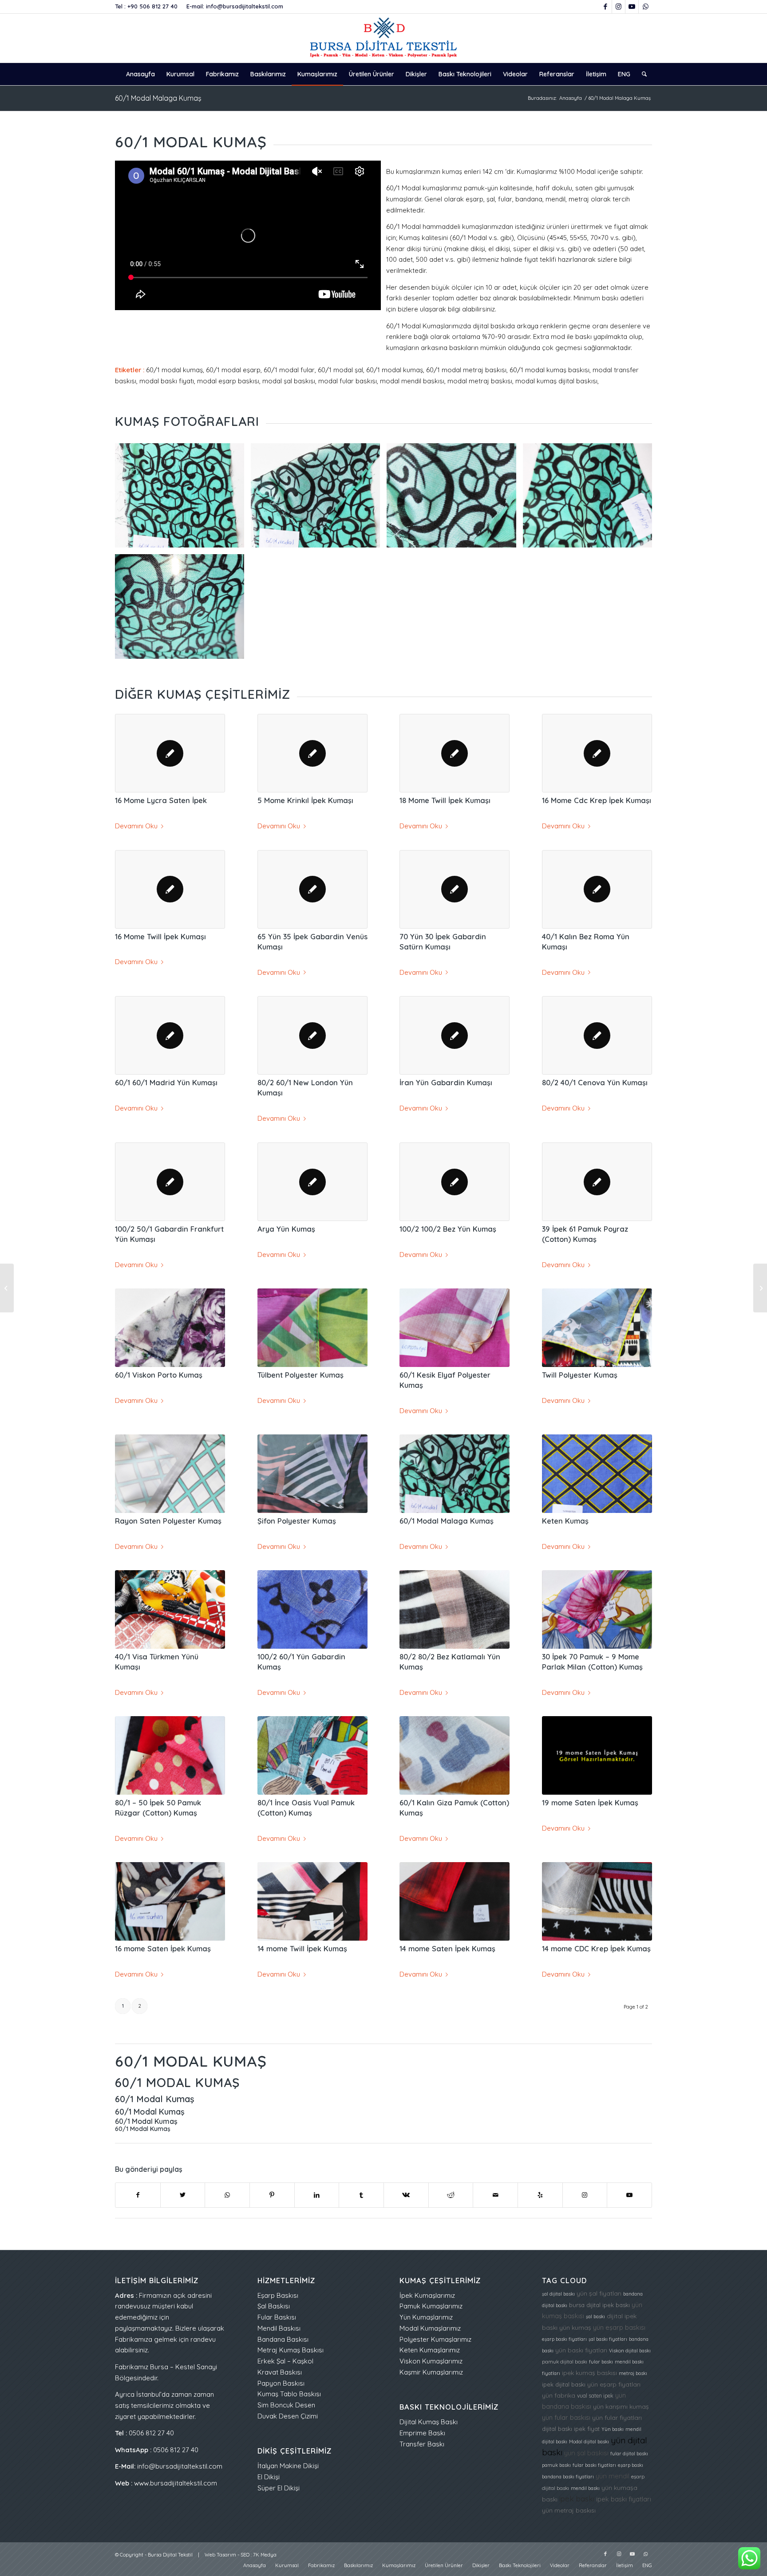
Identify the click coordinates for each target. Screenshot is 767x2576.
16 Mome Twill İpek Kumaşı (160, 936)
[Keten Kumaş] (597, 1473)
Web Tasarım (220, 2555)
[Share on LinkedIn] (317, 2195)
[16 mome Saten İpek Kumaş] (170, 1901)
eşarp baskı (631, 2465)
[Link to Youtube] (632, 7)
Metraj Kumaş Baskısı (291, 2350)
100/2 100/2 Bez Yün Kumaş (448, 1229)
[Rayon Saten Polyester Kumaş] (170, 1473)
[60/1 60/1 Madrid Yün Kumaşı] (170, 1035)
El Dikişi (269, 2477)
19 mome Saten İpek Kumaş (590, 1802)
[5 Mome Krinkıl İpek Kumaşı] (312, 753)
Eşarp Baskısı (278, 2295)
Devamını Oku (136, 826)
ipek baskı (577, 2499)
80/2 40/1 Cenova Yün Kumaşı (595, 1082)
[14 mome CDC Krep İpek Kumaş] (597, 1901)
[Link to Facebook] (605, 7)
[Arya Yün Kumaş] (312, 1182)
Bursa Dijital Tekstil (170, 2555)
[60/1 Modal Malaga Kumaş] (455, 1473)
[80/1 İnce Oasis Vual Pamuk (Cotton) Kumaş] (312, 1755)
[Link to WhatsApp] (645, 7)
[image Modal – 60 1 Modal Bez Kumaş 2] (319, 499)
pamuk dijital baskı (565, 2362)
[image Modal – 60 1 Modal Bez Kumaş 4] (591, 499)
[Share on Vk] (406, 2195)
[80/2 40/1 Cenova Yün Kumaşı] (597, 1035)
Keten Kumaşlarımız (430, 2350)
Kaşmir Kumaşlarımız (431, 2372)
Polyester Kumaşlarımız (435, 2339)
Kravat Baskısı (280, 2372)
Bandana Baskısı (283, 2339)
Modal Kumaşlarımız (430, 2328)
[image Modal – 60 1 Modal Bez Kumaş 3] (455, 499)
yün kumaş (575, 2327)
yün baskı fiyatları (581, 2350)
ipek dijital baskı (564, 2384)
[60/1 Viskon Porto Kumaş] (170, 1327)
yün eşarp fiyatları (614, 2384)
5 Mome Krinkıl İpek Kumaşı (305, 800)
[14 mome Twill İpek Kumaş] (312, 1901)
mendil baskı (585, 2488)
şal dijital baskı (558, 2294)
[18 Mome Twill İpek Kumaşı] (455, 753)
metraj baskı (633, 2373)
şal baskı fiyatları (608, 2339)
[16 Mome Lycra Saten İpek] (170, 753)
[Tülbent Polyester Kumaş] (312, 1327)
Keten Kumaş (565, 1521)
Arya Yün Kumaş (286, 1229)
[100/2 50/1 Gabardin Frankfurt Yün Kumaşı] (170, 1182)
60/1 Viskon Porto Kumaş (159, 1375)
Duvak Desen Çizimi (288, 2416)
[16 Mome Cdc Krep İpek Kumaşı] (597, 753)
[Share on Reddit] (451, 2195)
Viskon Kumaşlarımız (431, 2361)
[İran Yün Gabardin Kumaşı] (455, 1035)
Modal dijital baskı (589, 2442)
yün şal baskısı (586, 2453)
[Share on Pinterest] (272, 2195)
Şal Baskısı (274, 2306)
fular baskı (601, 2362)
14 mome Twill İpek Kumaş (302, 1948)
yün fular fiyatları (617, 2417)
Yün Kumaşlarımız (426, 2317)
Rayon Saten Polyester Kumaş (168, 1521)
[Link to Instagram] (619, 7)
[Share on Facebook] (138, 2195)
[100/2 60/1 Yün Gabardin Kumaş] (312, 1609)
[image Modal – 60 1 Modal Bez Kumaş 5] (183, 610)
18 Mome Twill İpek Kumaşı (445, 800)
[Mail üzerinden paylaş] (495, 2195)
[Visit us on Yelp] (540, 2195)
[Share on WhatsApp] (227, 2195)
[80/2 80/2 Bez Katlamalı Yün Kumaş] (455, 1609)
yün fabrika (559, 2395)
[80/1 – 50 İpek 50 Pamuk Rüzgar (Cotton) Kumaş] (170, 1755)
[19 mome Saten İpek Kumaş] (597, 1755)
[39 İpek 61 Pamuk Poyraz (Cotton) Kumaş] (597, 1182)
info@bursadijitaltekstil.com (245, 6)
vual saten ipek (595, 2396)
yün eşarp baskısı (619, 2327)
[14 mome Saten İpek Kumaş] (455, 1901)
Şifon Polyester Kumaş (297, 1521)
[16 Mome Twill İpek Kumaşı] (170, 889)
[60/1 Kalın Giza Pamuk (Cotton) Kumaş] (455, 1755)
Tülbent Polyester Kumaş (300, 1375)
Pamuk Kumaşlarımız (431, 2306)
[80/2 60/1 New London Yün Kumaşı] (312, 1035)
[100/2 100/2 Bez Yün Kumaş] (455, 1182)
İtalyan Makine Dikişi (288, 2466)
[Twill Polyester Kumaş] (597, 1327)
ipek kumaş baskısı (589, 2373)
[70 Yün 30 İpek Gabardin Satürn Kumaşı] (455, 889)
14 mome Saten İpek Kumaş (447, 1948)
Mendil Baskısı (279, 2328)
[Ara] (641, 74)
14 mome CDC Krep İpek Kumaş (596, 1948)
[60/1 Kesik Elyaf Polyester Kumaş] (455, 1327)
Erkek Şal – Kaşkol (285, 2361)
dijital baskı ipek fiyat (571, 2429)
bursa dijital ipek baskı (599, 2305)
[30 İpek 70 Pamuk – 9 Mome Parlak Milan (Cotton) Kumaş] (597, 1609)
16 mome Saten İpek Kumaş (163, 1948)
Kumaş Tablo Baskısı (289, 2394)
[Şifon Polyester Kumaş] (312, 1473)
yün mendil (613, 2476)
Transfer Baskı (422, 2444)
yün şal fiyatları (599, 2293)
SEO (245, 2555)
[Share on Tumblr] (361, 2195)
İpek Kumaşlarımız (427, 2295)
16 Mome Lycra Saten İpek (161, 800)
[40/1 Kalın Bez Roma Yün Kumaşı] (597, 889)
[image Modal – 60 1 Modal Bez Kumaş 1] (183, 499)
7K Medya (265, 2555)
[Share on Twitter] (183, 2195)
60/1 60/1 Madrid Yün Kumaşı (166, 1082)
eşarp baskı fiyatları (564, 2339)
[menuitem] (140, 74)
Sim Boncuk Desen (286, 2405)
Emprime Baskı (422, 2433)
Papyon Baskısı (281, 2383)
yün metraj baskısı (569, 2510)
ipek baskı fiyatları (624, 2499)
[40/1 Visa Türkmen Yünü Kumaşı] (170, 1609)
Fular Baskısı (277, 2317)
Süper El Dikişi (279, 2488)
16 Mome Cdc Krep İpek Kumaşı (597, 800)
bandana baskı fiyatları (568, 2477)
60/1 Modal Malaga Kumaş (158, 98)
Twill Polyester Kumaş (580, 1375)
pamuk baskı (556, 2465)
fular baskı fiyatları (594, 2465)
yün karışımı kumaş (621, 2406)
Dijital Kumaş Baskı (429, 2422)
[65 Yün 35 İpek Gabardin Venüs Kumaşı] (312, 889)
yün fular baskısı (566, 2417)
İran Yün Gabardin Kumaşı (446, 1082)
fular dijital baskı (629, 2454)
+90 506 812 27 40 (152, 6)
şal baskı (595, 2316)
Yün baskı (613, 2429)
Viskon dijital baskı (630, 2351)
